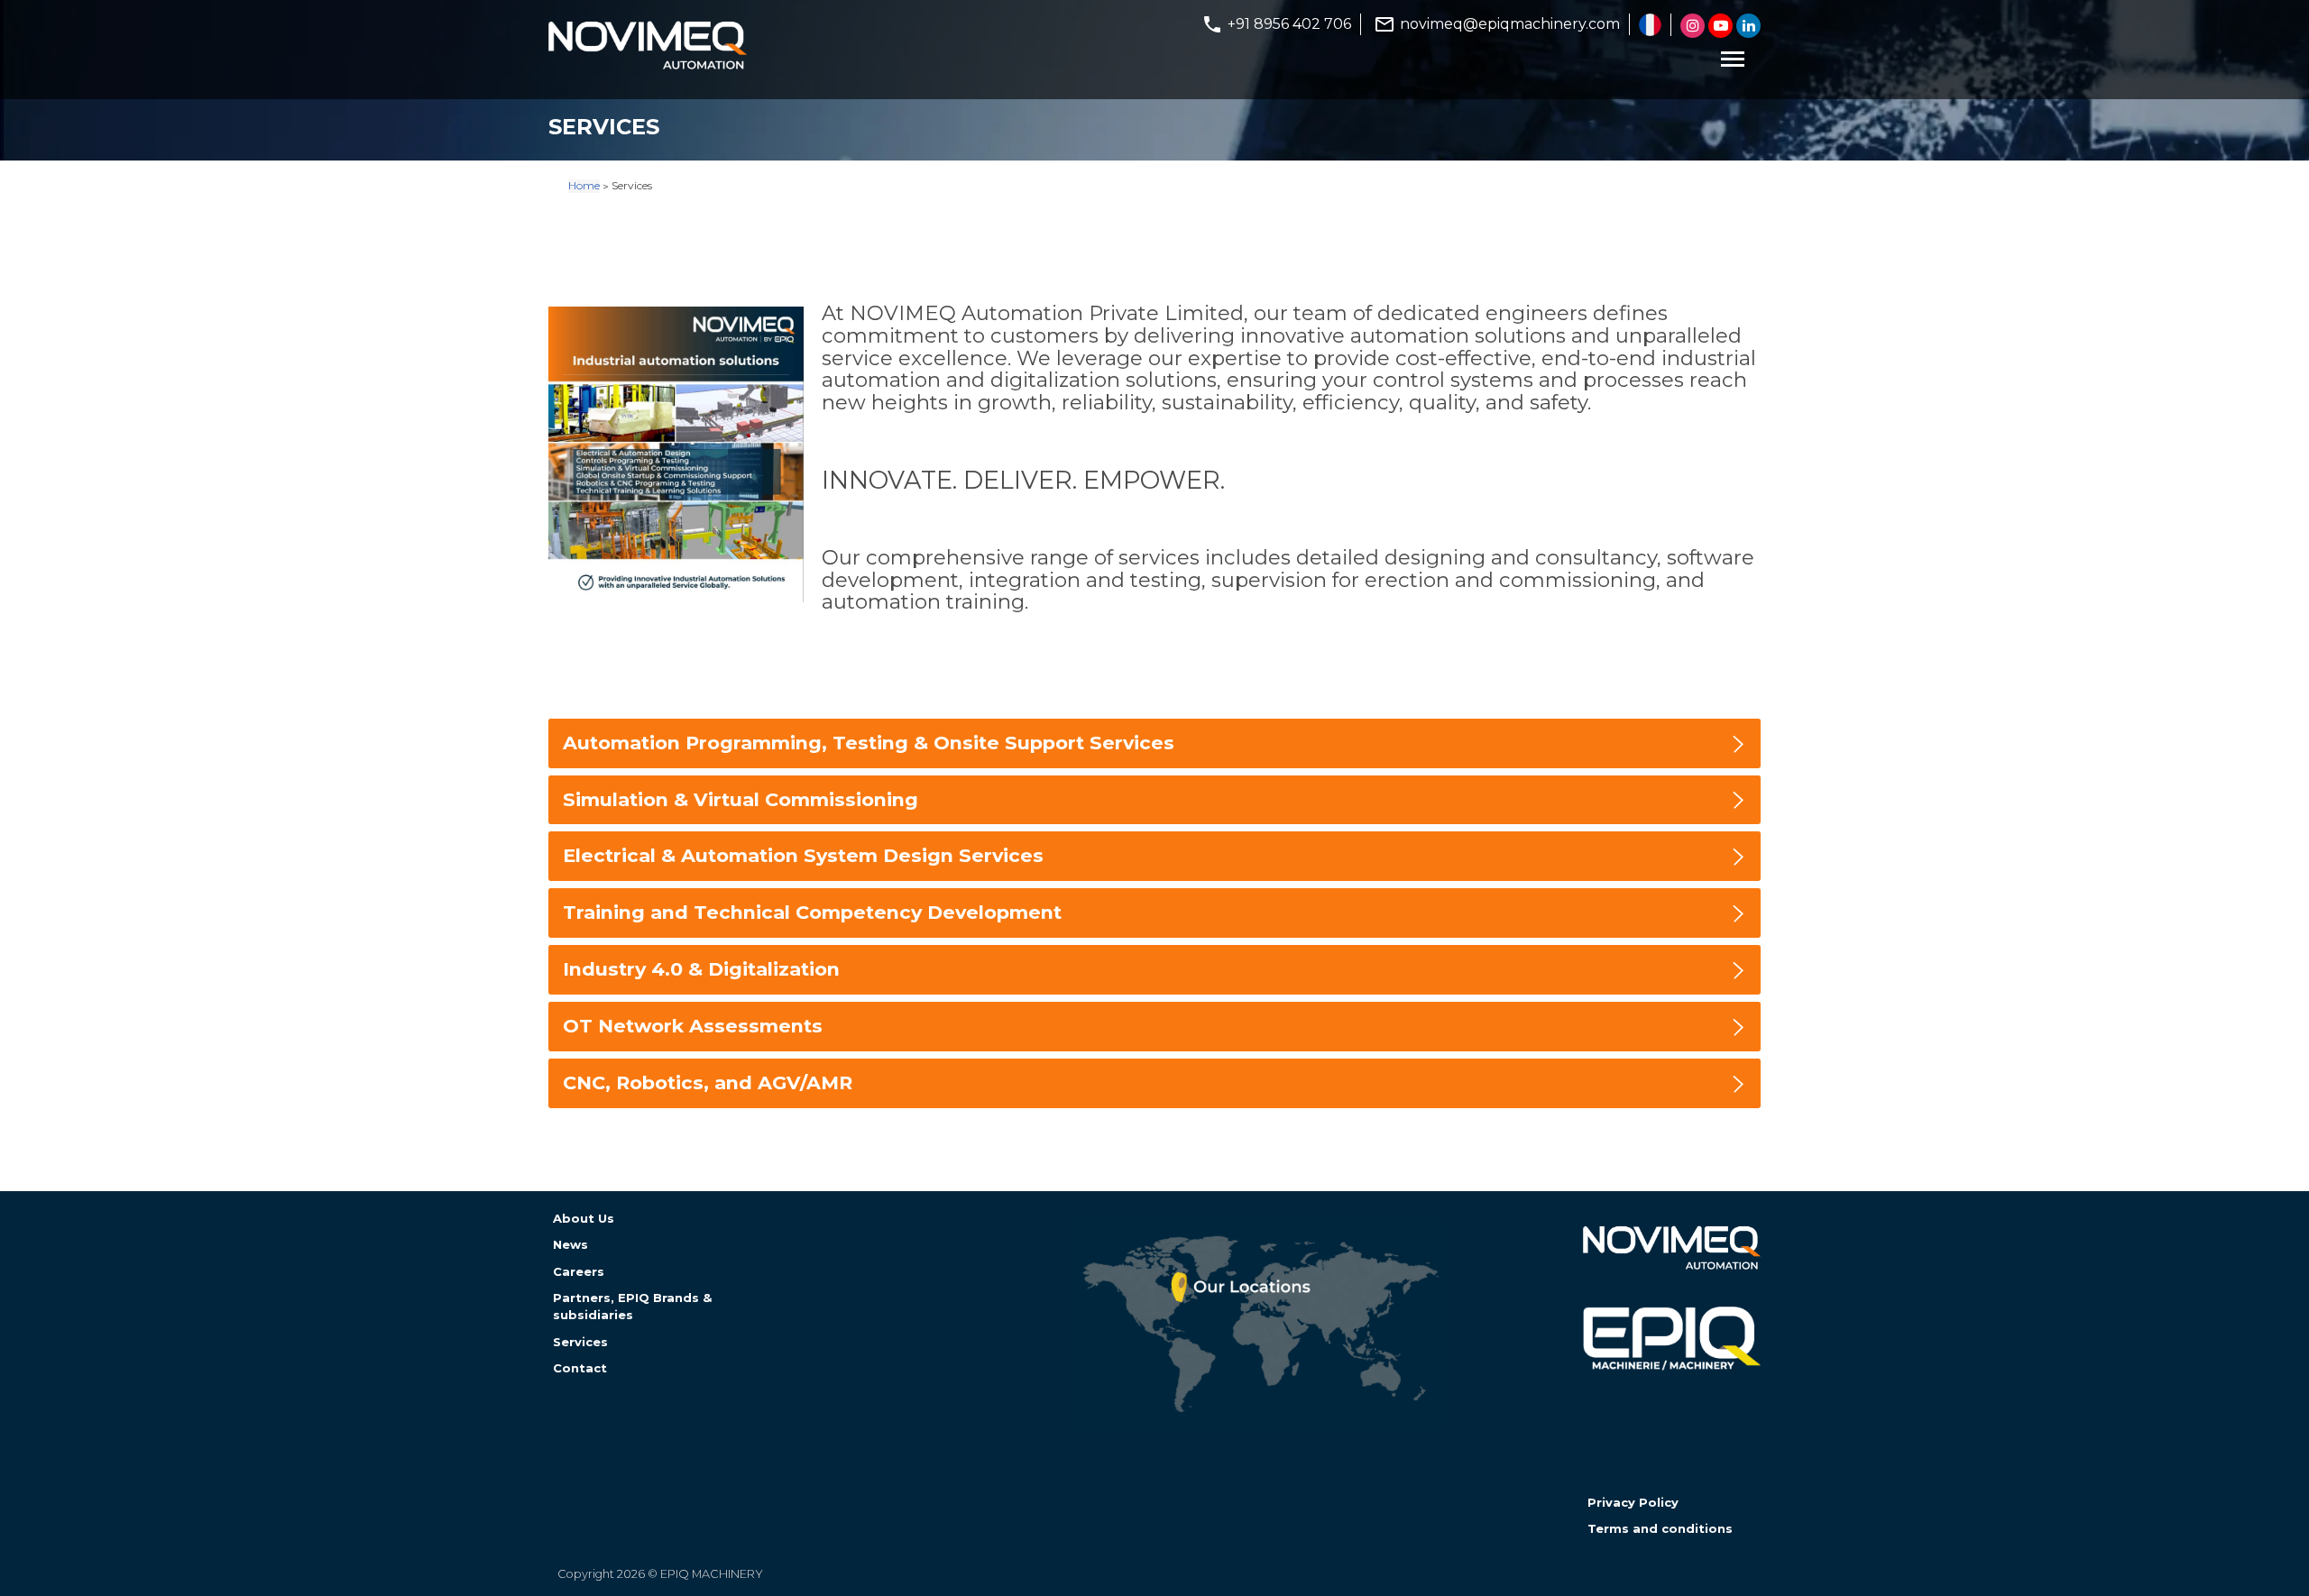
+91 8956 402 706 (1289, 24)
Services (580, 1342)
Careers (579, 1271)
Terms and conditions (1660, 1528)
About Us (584, 1218)
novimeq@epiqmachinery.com (1510, 24)
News (570, 1244)
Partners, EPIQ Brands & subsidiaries (633, 1306)
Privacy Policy (1633, 1502)
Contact (580, 1368)
